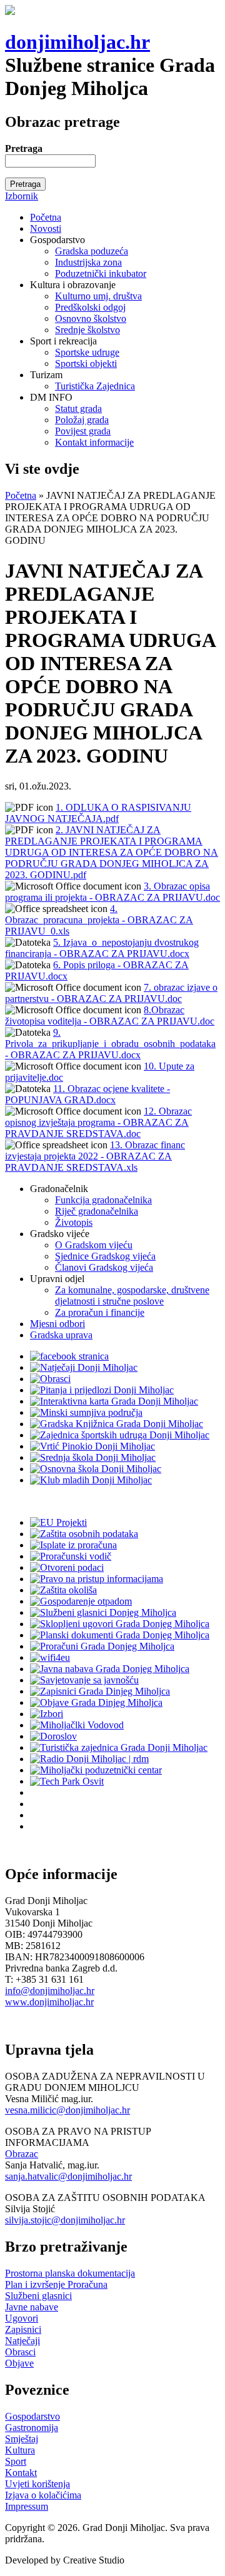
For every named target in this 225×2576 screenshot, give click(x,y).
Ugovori (22, 2318)
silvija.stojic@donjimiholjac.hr (65, 2220)
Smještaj (22, 2439)
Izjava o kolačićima (43, 2495)
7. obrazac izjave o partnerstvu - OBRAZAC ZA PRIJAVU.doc (111, 993)
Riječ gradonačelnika (97, 1211)
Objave (19, 2363)
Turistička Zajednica (95, 386)
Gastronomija (32, 2428)
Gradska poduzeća (92, 251)
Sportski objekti (86, 363)
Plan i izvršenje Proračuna (56, 2284)
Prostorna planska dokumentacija (70, 2273)
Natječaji (22, 2341)
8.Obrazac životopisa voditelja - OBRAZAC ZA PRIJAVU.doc (110, 1015)
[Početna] (10, 12)
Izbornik (22, 196)
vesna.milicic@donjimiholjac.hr (67, 2110)
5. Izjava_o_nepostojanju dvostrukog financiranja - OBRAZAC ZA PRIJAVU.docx (102, 948)
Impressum (27, 2506)
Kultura (20, 2450)
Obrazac (22, 2154)
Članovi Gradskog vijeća (104, 1267)
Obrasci (20, 2352)
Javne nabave (32, 2307)
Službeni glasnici (38, 2296)
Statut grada (78, 408)
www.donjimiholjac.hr (49, 2002)
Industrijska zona (88, 262)
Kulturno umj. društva (98, 296)
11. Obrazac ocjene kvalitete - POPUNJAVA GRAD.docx (87, 1094)
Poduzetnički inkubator (101, 273)
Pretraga (24, 148)
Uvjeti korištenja (37, 2484)
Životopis (74, 1222)
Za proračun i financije (100, 1312)
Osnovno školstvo (91, 318)
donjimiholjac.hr (77, 42)
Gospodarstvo (32, 2416)
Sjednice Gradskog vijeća (105, 1256)
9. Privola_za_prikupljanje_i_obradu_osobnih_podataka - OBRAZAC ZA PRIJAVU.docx (110, 1044)
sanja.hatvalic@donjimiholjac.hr (68, 2176)
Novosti (46, 228)
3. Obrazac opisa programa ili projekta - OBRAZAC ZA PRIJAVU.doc (112, 892)
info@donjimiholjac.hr (50, 1991)
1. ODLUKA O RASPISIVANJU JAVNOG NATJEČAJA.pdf (98, 813)
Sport (16, 2461)
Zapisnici (23, 2329)
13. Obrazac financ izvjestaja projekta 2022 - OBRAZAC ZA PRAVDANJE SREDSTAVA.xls (95, 1156)
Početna (46, 217)
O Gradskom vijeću (94, 1245)
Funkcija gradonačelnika (103, 1200)
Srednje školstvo (87, 330)
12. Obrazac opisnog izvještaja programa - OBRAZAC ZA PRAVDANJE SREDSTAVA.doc (98, 1122)
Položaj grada (82, 420)
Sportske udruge (87, 352)
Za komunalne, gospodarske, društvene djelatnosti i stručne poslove (132, 1296)
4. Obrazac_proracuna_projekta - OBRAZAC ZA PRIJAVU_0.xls (99, 920)
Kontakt (21, 2473)
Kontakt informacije (94, 442)
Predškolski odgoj (90, 307)
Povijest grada (83, 431)
